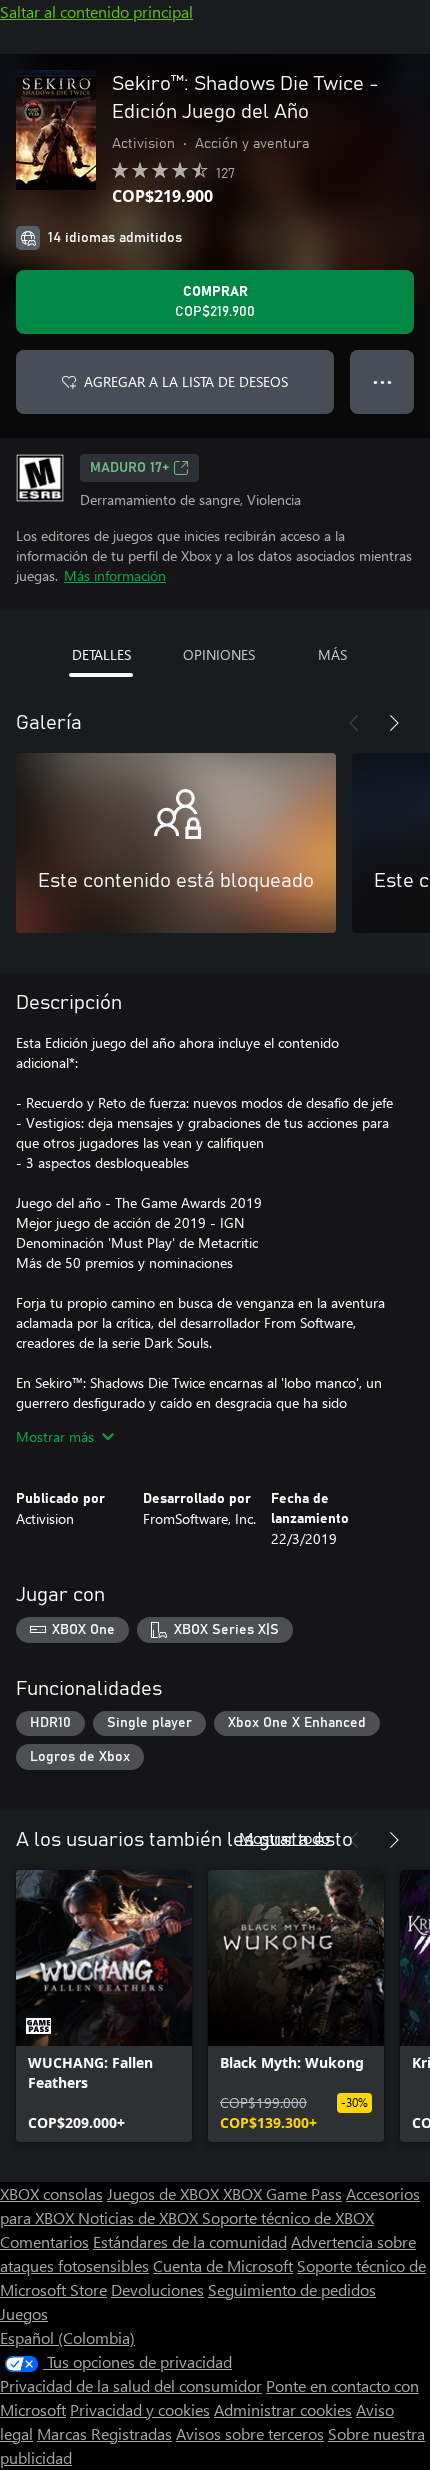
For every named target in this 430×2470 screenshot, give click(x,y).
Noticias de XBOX (140, 2217)
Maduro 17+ (129, 468)
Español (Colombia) (67, 2337)
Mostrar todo (284, 1837)
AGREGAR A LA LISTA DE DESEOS (186, 381)
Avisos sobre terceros (250, 2433)
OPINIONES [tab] (219, 654)
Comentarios (44, 2241)
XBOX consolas (51, 2193)
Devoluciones (157, 2289)
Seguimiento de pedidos (292, 2289)
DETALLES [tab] (101, 654)
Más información (115, 575)
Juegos (24, 2313)
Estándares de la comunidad (190, 2241)
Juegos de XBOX (165, 2193)
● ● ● (382, 381)
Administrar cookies (283, 2409)
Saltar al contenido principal (96, 11)
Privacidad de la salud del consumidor (131, 2385)
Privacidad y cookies (140, 2409)
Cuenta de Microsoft (223, 2265)
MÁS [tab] (332, 654)
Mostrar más (55, 1436)
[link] (104, 2006)
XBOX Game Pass (282, 2193)
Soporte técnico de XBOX (288, 2217)
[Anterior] (354, 723)
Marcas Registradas (104, 2433)
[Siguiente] (394, 723)
